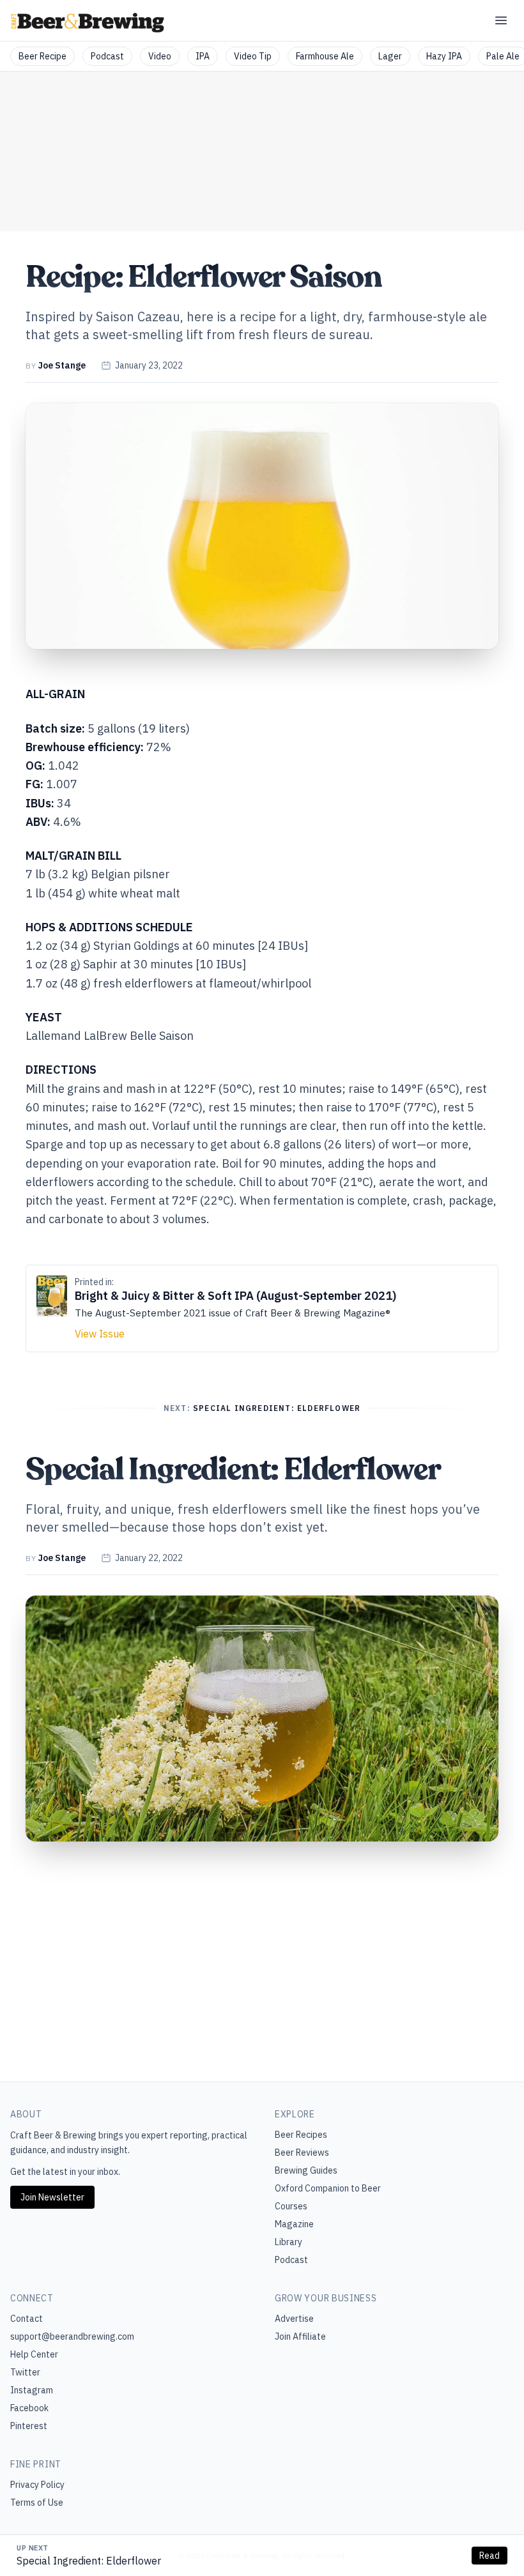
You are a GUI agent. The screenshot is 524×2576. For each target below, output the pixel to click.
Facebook (29, 2408)
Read (489, 2556)
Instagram (32, 2390)
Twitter (25, 2372)
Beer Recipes (301, 2135)
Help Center (34, 2354)
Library (289, 2242)
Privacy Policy (37, 2485)
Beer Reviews (302, 2153)
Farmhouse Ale (325, 56)
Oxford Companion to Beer (328, 2188)
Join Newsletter (52, 2197)
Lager (390, 56)
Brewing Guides (306, 2170)
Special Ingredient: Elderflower (89, 2561)
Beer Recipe (42, 56)
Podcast (107, 56)
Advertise (294, 2319)
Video (160, 56)
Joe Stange (62, 365)
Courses (291, 2206)
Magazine (294, 2224)
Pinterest (29, 2426)
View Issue (100, 1334)
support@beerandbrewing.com (72, 2336)
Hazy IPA (444, 56)
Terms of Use (37, 2503)
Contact (27, 2319)
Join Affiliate (300, 2336)
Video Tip (253, 56)
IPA (203, 56)
